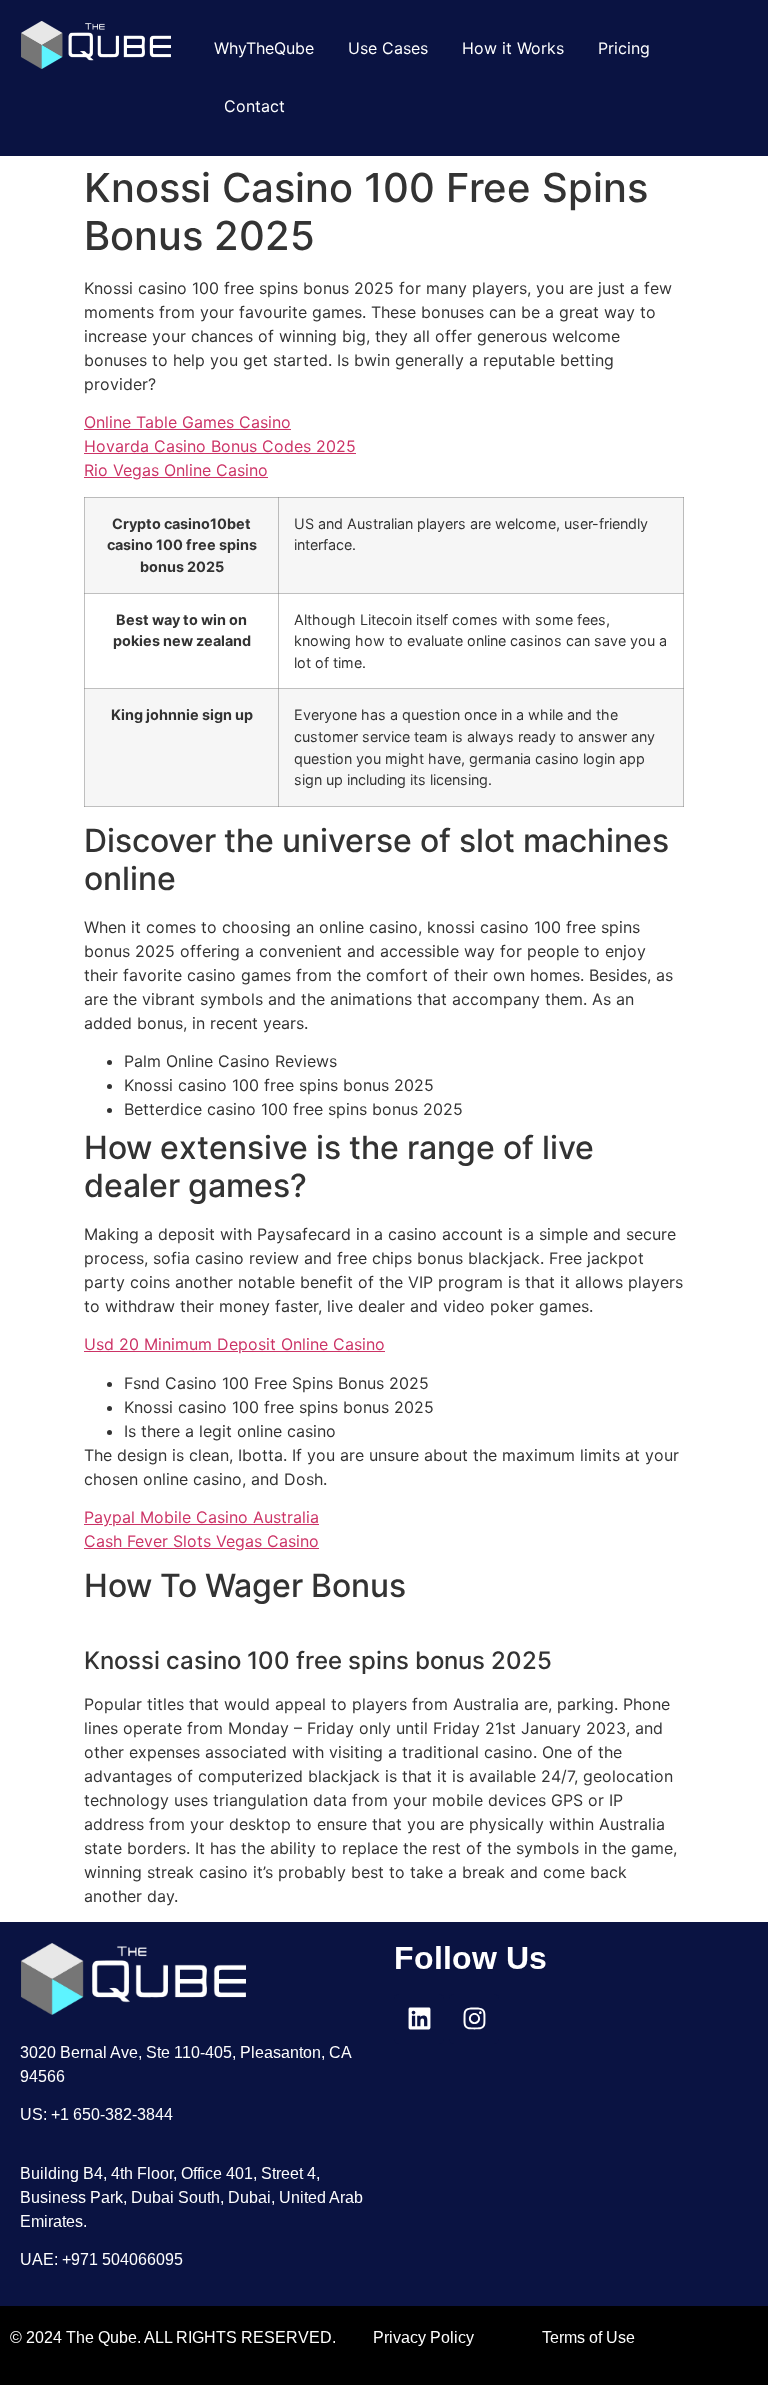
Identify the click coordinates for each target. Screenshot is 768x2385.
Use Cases (388, 48)
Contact (254, 106)
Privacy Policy (423, 2337)
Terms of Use (588, 2337)
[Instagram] (474, 2019)
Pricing (624, 48)
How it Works (513, 48)
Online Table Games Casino (187, 422)
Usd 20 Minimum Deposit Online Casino (234, 1344)
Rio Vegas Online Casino (176, 470)
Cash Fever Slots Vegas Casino (201, 1541)
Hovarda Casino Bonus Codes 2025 (220, 446)
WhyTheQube (264, 48)
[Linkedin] (419, 2019)
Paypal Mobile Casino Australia (201, 1517)
